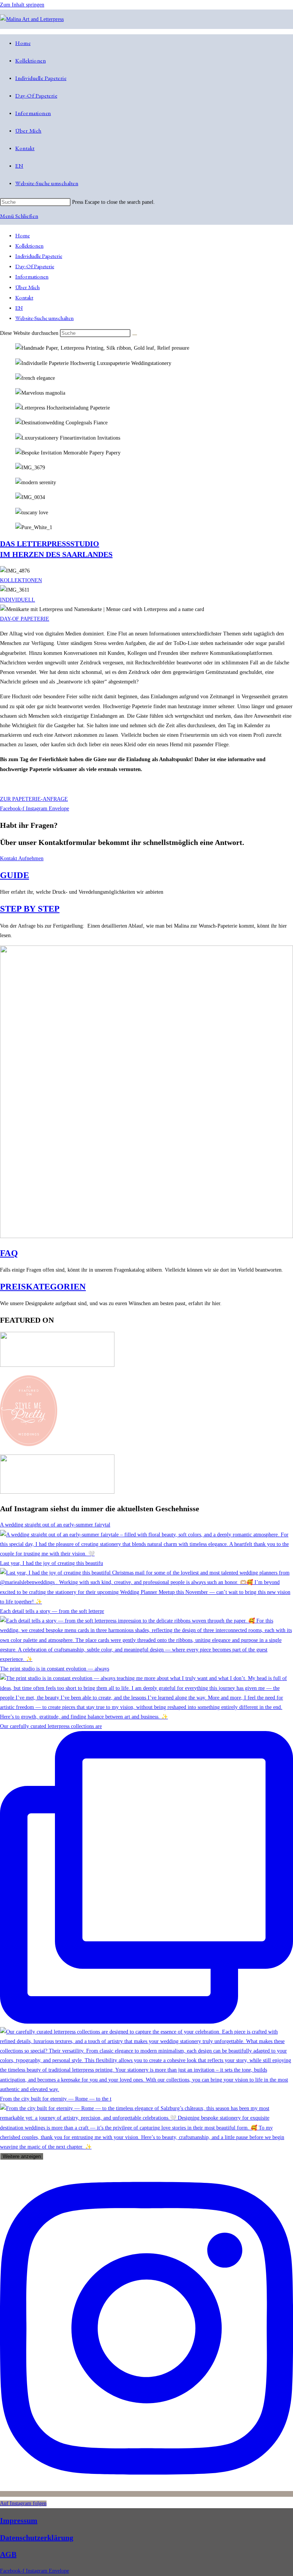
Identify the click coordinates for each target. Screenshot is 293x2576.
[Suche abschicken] (135, 335)
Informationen (32, 276)
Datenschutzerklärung (37, 2538)
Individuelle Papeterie (39, 256)
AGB (8, 2554)
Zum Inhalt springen (22, 5)
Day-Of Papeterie (35, 266)
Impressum (19, 2520)
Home (23, 235)
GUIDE (14, 875)
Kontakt (24, 297)
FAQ (9, 1253)
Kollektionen (29, 246)
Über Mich (27, 287)
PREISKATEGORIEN (43, 1287)
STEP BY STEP (30, 909)
